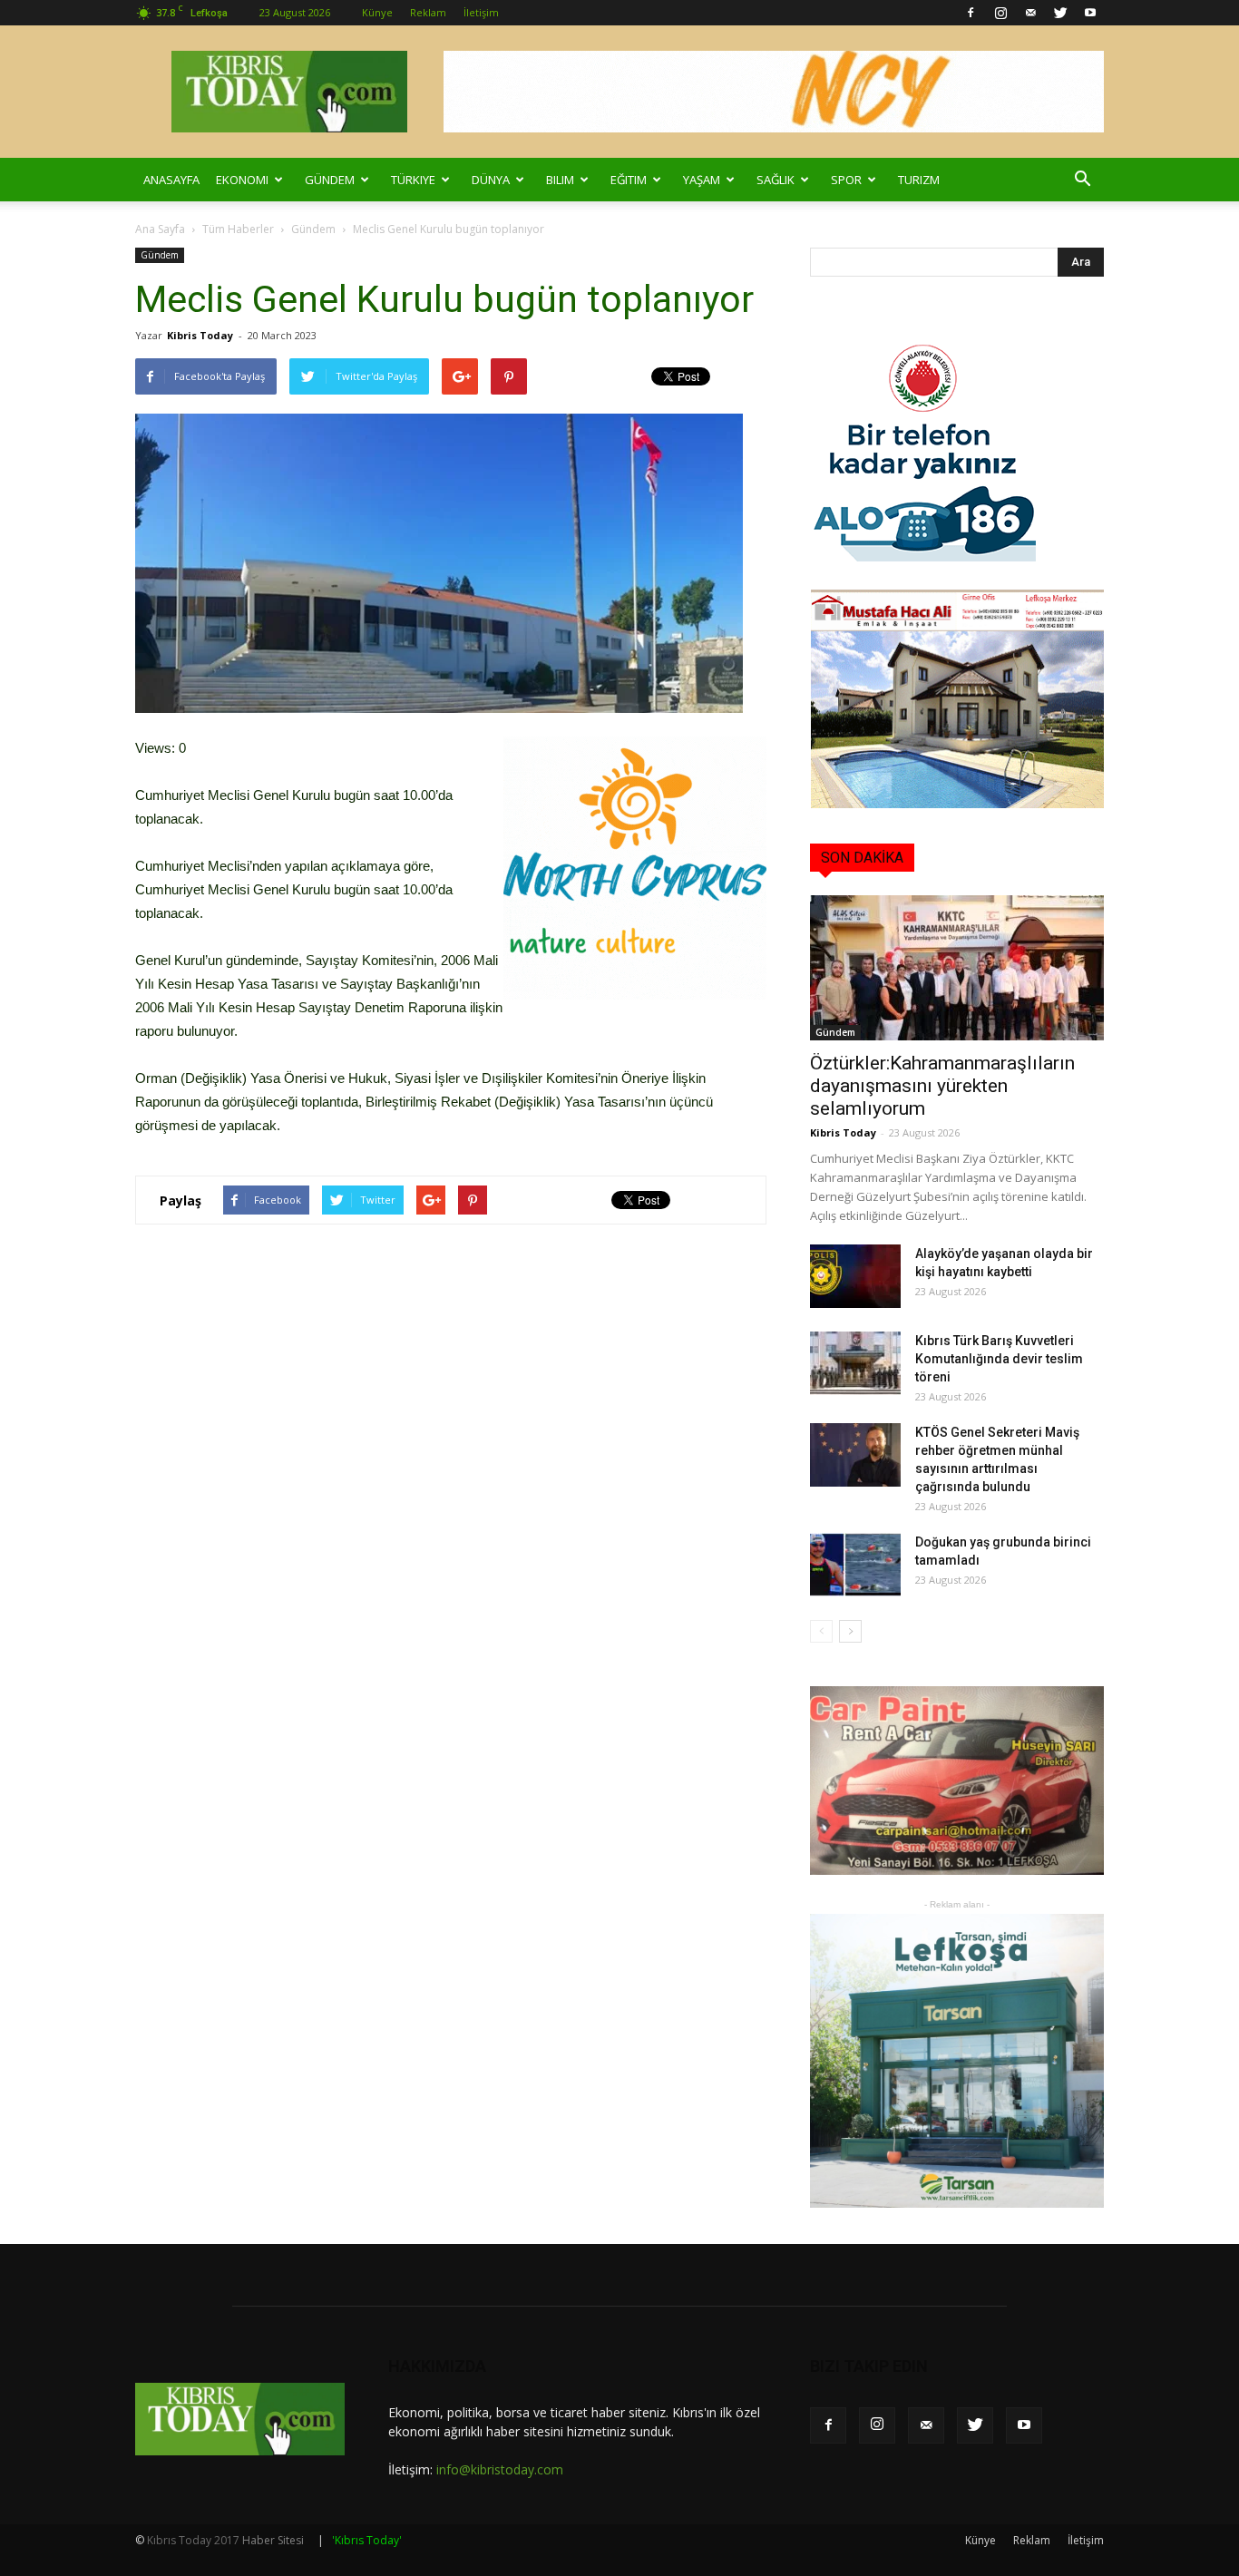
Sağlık (776, 180)
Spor (846, 180)
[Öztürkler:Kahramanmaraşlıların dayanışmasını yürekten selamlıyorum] (957, 968)
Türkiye (413, 180)
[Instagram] (1000, 13)
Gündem (330, 180)
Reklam (428, 12)
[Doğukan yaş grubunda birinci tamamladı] (855, 1565)
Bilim (560, 180)
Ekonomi (242, 180)
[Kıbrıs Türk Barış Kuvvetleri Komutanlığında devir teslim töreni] (855, 1363)
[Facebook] (971, 13)
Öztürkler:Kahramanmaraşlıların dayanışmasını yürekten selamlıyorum (942, 1086)
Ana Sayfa (160, 229)
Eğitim (629, 180)
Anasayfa (171, 180)
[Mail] (1030, 13)
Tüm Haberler (238, 229)
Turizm (919, 180)
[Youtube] (1090, 13)
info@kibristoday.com (500, 2469)
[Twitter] (1060, 13)
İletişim (481, 12)
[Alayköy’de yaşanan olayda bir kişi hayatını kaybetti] (855, 1276)
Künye (377, 12)
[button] (1082, 180)
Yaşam (702, 180)
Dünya (491, 180)
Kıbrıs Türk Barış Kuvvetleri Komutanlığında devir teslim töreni (999, 1359)
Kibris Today (200, 335)
